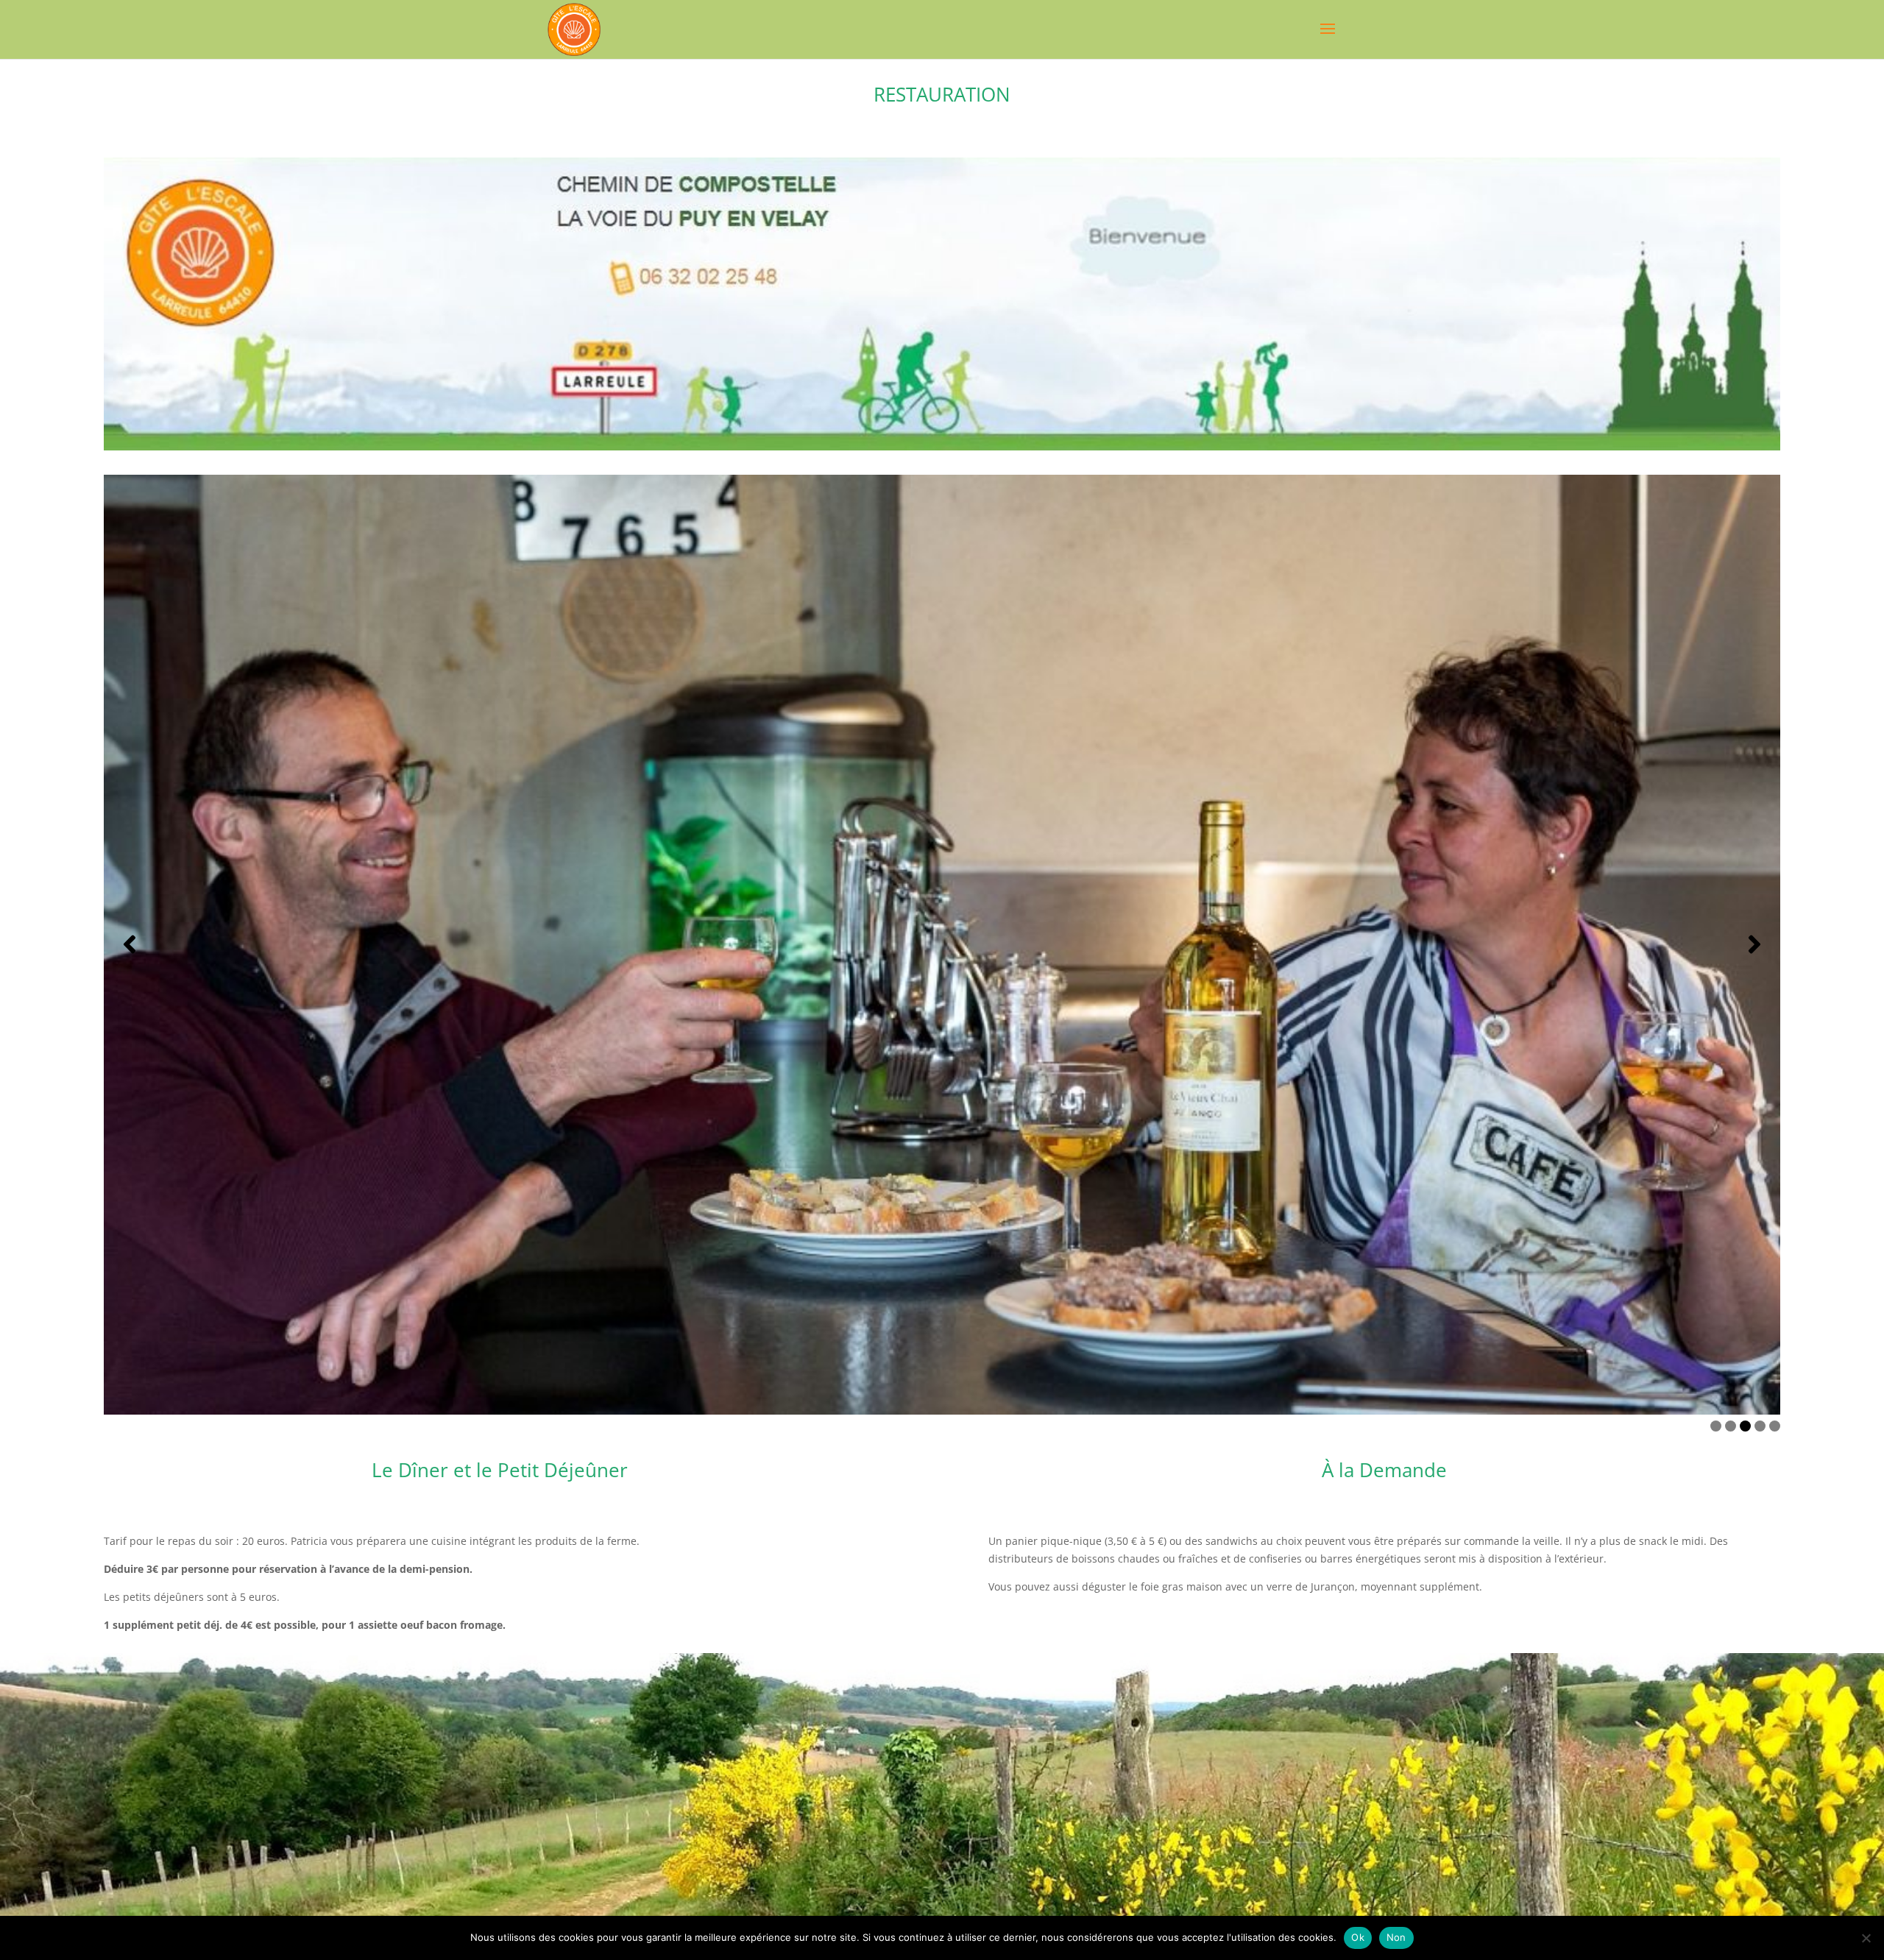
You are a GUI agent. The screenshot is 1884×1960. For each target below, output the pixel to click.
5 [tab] (1775, 1426)
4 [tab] (1760, 1426)
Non (1396, 1937)
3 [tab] (1745, 1426)
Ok (1358, 1937)
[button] (130, 944)
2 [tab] (1731, 1426)
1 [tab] (1716, 1426)
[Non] (1866, 1938)
